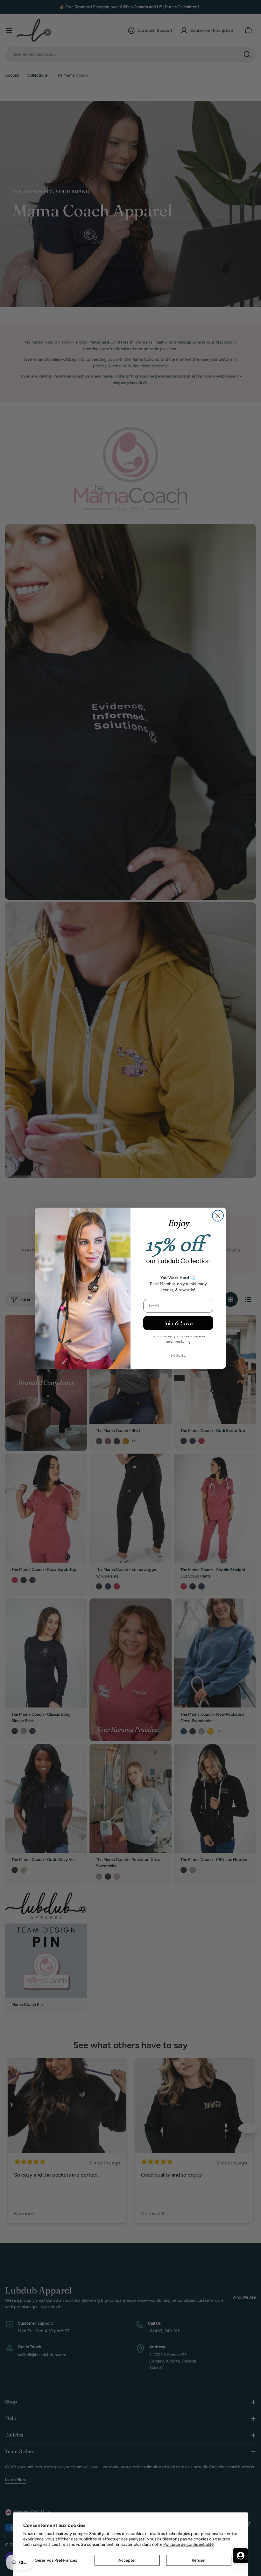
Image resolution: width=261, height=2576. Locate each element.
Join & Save (178, 1323)
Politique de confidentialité (188, 2544)
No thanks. (178, 1355)
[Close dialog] (218, 1216)
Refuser (199, 2560)
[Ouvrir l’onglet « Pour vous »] (241, 2556)
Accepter (127, 2560)
